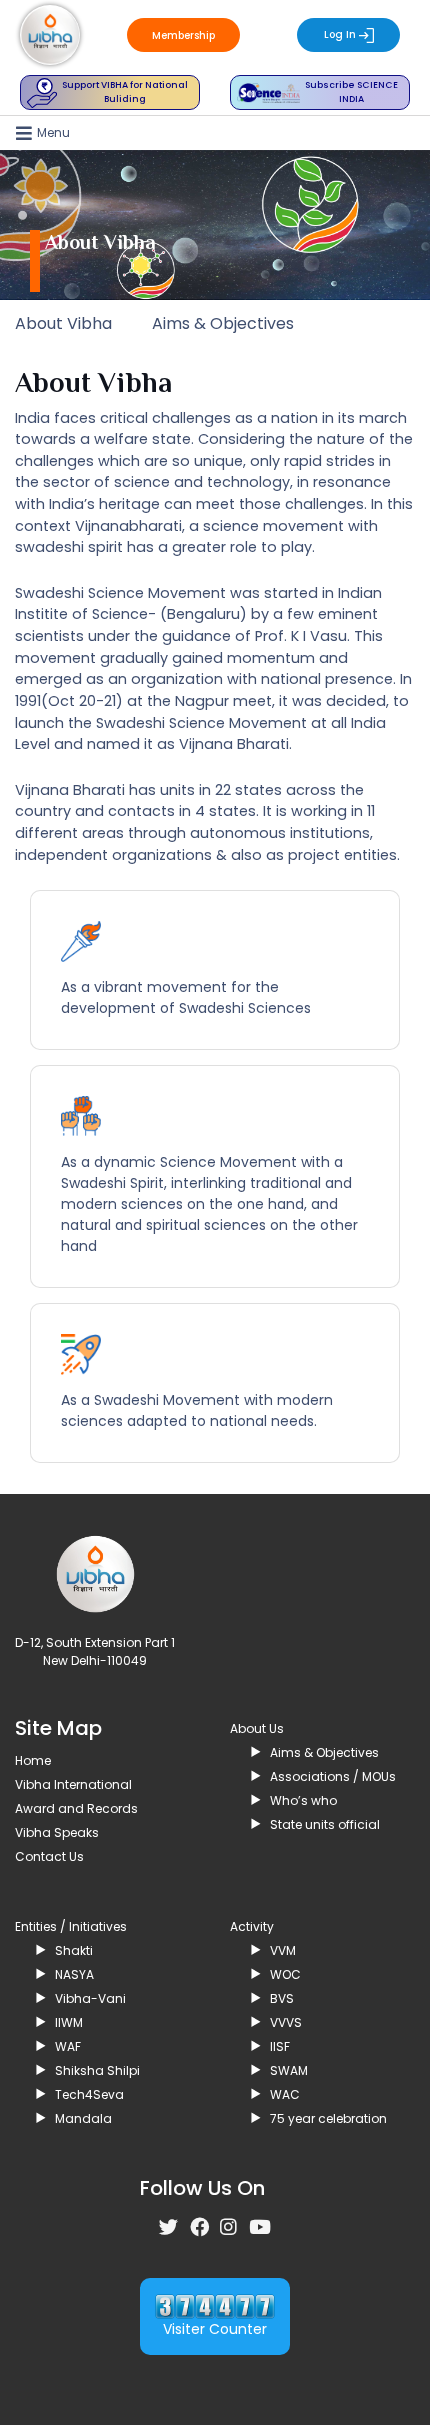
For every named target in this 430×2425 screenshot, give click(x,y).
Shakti (74, 1950)
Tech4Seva (89, 2094)
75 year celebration (328, 2118)
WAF (68, 2046)
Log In (341, 34)
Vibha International (73, 1784)
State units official (325, 1824)
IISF (280, 2046)
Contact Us (49, 1856)
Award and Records (76, 1808)
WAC (285, 2094)
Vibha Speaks (57, 1832)
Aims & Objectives (223, 323)
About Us (257, 1728)
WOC (285, 1974)
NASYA (74, 1974)
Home (33, 1760)
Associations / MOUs (333, 1776)
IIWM (69, 2022)
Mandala (83, 2118)
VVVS (286, 2022)
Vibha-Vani (90, 1998)
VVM (283, 1950)
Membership (183, 35)
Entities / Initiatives (71, 1926)
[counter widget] (215, 2304)
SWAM (289, 2070)
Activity (252, 1926)
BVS (282, 1998)
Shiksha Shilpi (97, 2070)
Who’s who (303, 1800)
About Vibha (63, 323)
